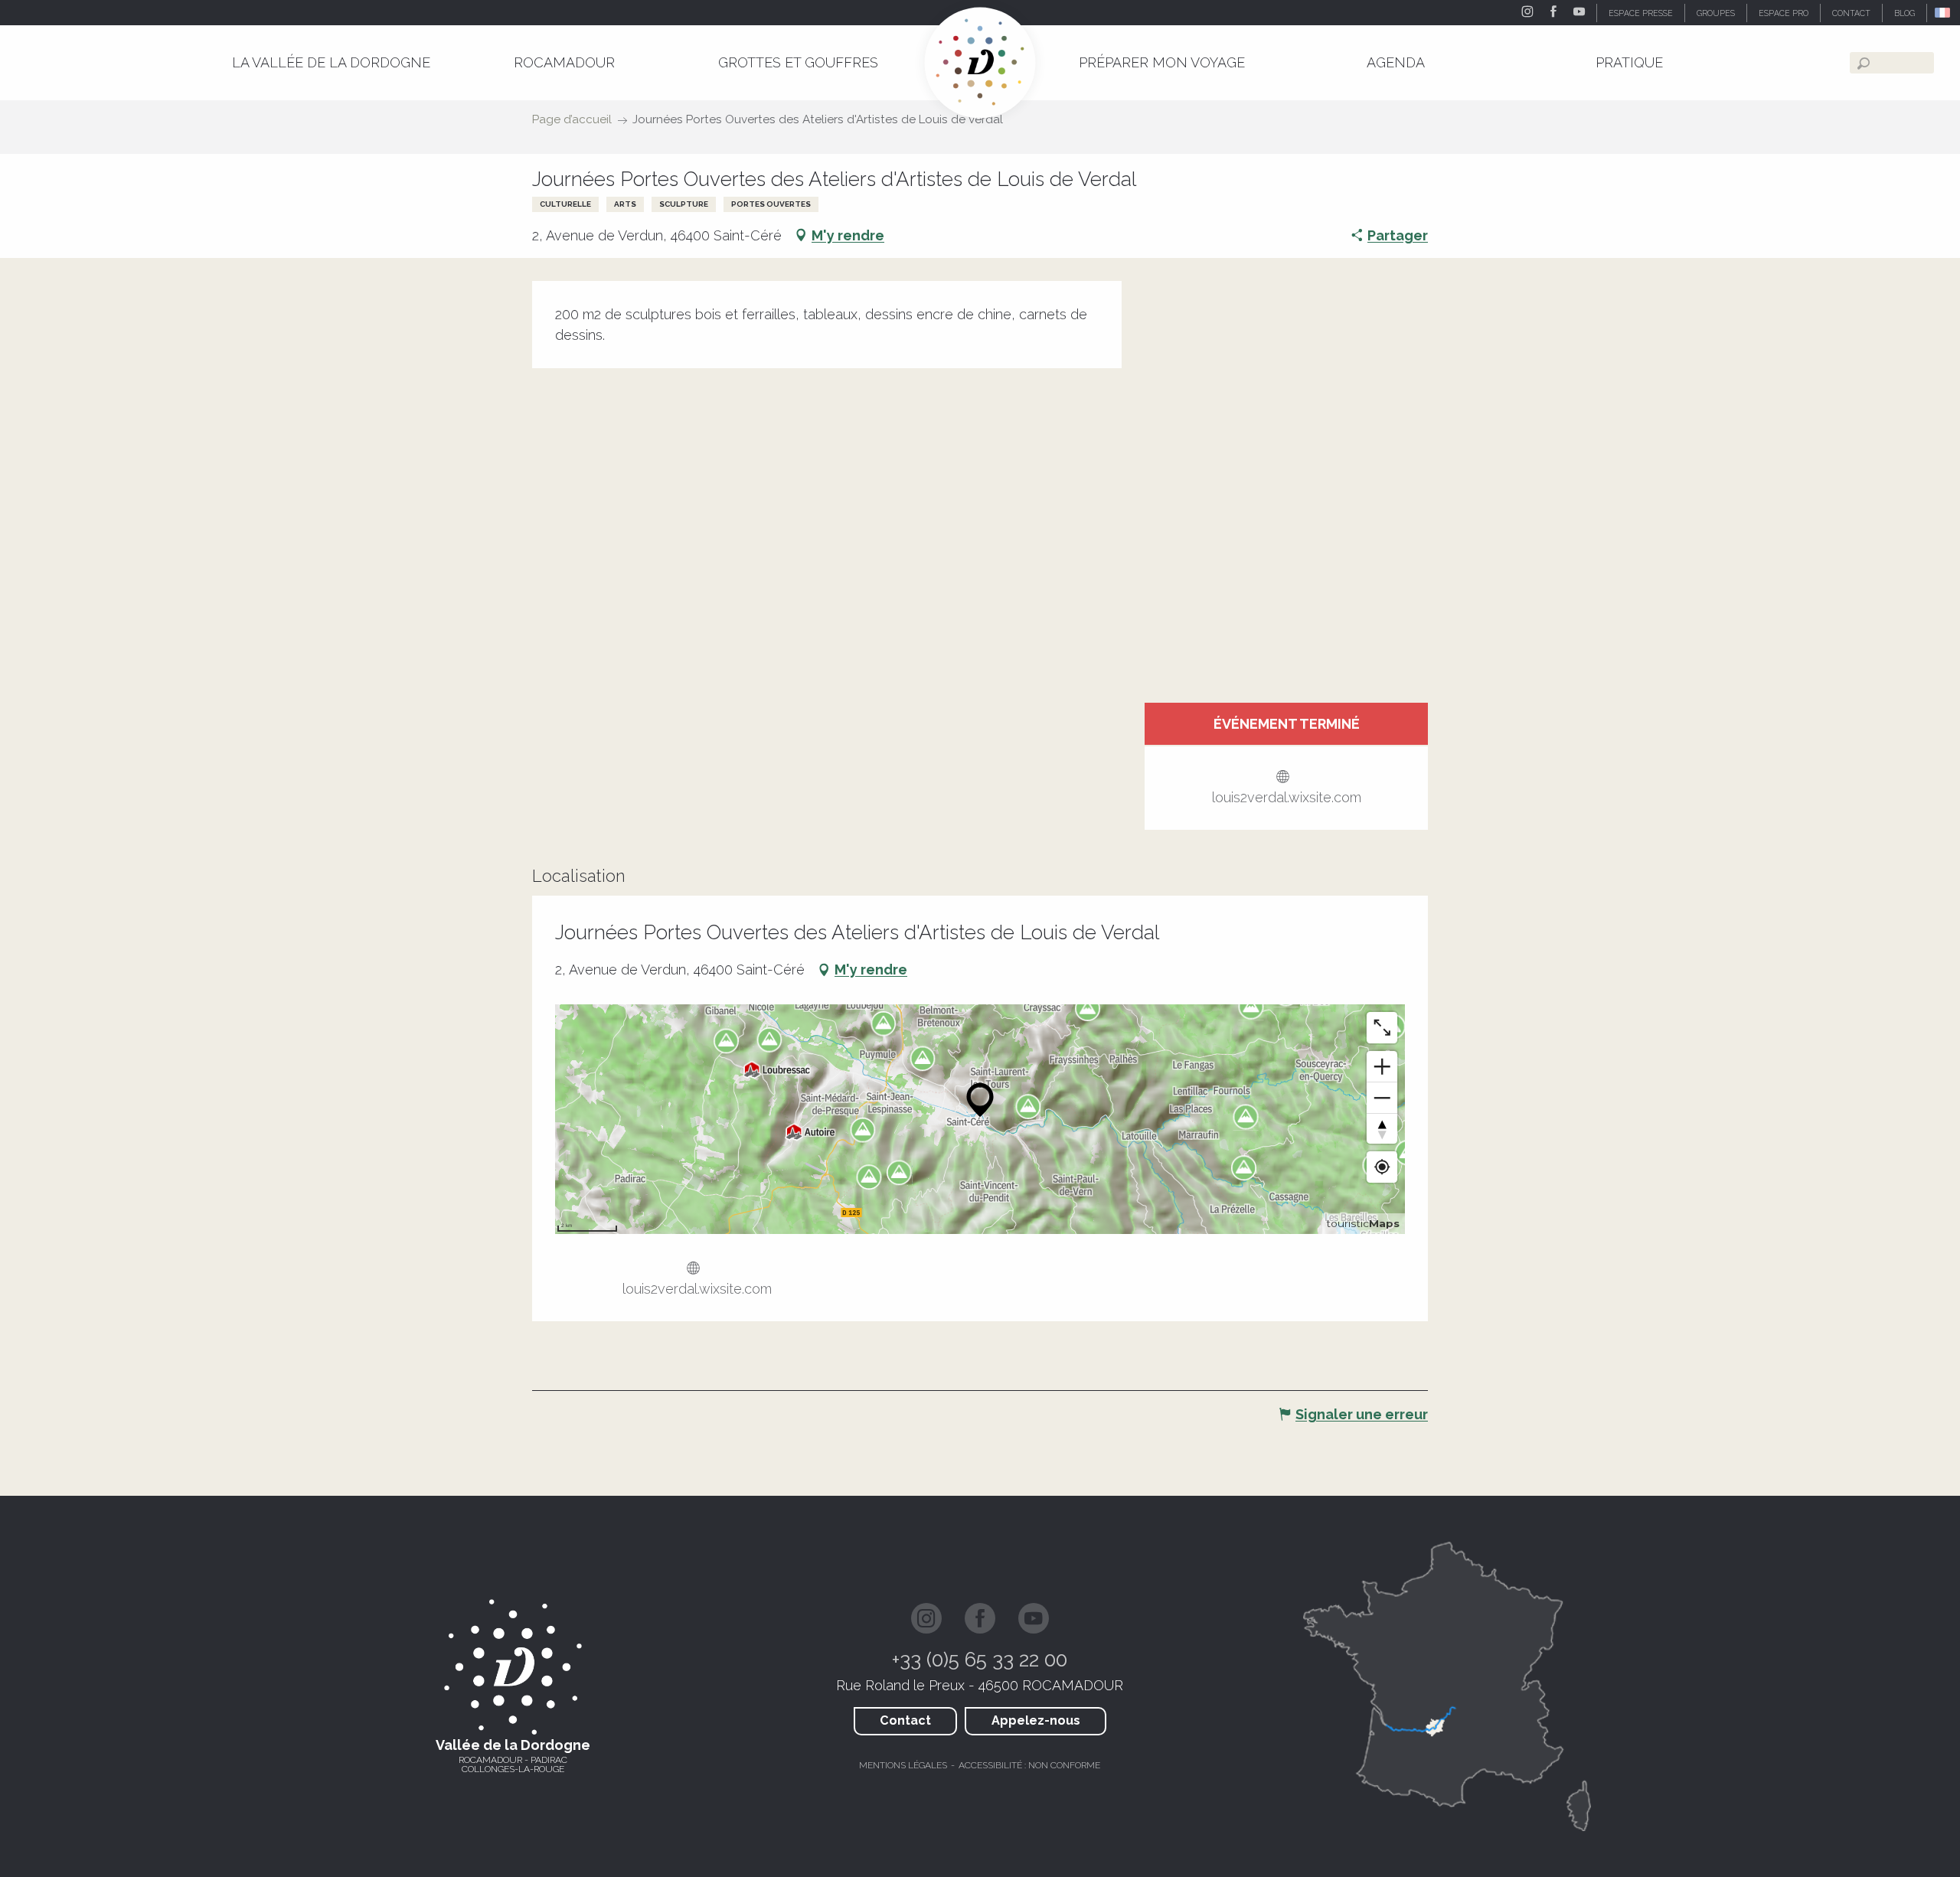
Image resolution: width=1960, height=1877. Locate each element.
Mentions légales (903, 1765)
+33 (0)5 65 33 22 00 (980, 1660)
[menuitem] (331, 62)
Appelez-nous (1036, 1720)
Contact (905, 1720)
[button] (1944, 13)
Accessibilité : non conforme (1029, 1765)
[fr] (1944, 13)
